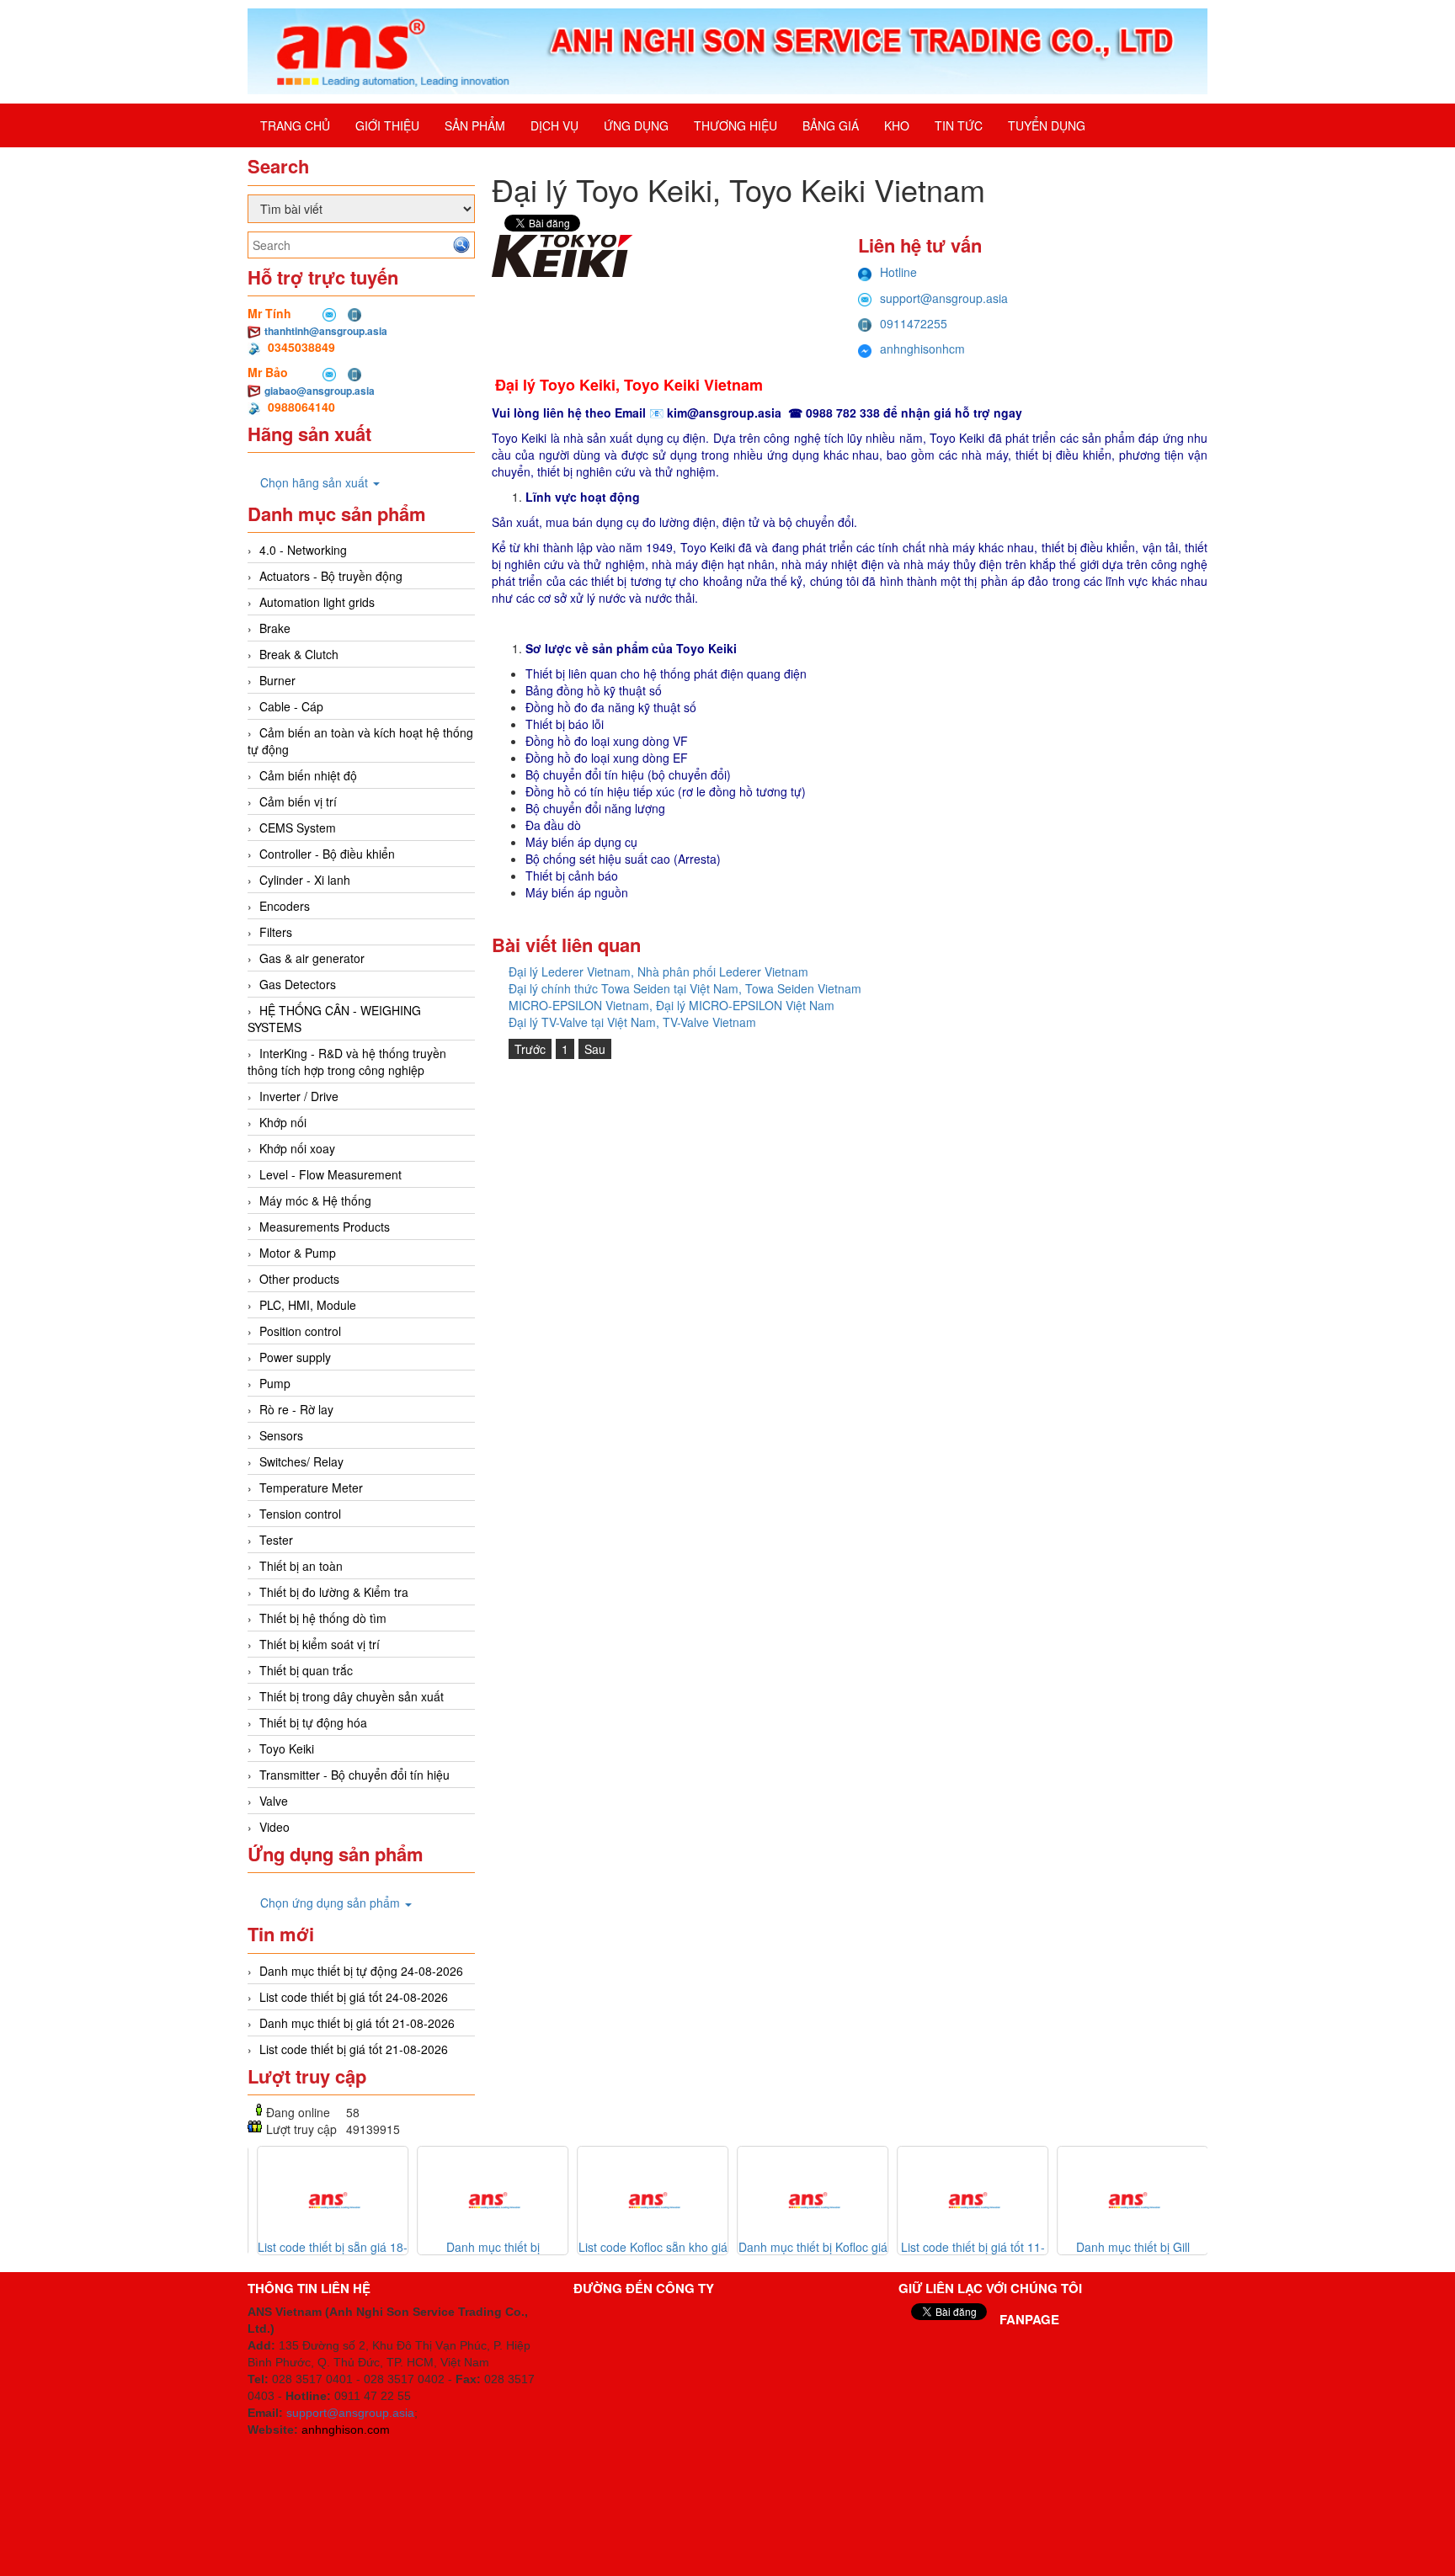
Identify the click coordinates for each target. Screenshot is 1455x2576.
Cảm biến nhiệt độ (308, 775)
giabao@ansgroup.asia (320, 391)
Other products (299, 1279)
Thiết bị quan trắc (306, 1670)
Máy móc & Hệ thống (315, 1200)
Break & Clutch (299, 654)
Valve (274, 1801)
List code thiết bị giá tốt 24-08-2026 (354, 1997)
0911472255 (914, 323)
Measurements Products (325, 1227)
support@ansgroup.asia (944, 298)
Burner (277, 680)
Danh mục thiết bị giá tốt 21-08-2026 (357, 2023)
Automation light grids (317, 602)
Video (274, 1827)
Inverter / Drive (299, 1096)
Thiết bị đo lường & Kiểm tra (334, 1592)
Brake (275, 628)
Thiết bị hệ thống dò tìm (323, 1618)
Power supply (295, 1357)
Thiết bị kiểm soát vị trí (320, 1644)
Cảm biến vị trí (298, 801)
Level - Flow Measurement (330, 1174)
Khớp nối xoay (297, 1148)
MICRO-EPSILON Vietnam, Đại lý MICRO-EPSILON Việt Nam (672, 1005)
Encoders (285, 906)
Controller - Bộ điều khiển (327, 854)
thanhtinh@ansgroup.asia (326, 331)
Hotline (898, 272)
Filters (276, 932)
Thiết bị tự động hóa (313, 1722)
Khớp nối (283, 1122)
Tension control (300, 1514)
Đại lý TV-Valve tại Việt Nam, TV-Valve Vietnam (632, 1022)
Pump (275, 1383)
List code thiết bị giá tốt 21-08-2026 (354, 2049)
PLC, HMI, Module (308, 1305)
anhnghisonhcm (922, 349)
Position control (300, 1331)
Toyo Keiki (287, 1748)
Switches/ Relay (301, 1461)
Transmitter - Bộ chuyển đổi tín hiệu (354, 1775)
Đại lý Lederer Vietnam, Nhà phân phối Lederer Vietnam (658, 971)
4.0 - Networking (303, 550)
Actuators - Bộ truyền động (331, 576)
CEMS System (298, 828)
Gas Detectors (298, 984)
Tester (276, 1540)
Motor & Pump (298, 1253)
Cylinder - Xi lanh (305, 880)
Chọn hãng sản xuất (316, 482)
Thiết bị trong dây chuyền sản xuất (352, 1696)
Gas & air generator (312, 958)
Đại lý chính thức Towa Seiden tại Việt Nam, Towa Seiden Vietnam (685, 988)
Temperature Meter (311, 1488)
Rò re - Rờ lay (296, 1409)
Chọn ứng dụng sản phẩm (332, 1903)
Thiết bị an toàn (301, 1566)
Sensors (281, 1435)
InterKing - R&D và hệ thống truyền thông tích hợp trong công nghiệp (347, 1062)
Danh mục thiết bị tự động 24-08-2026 (361, 1971)
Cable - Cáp (291, 706)
